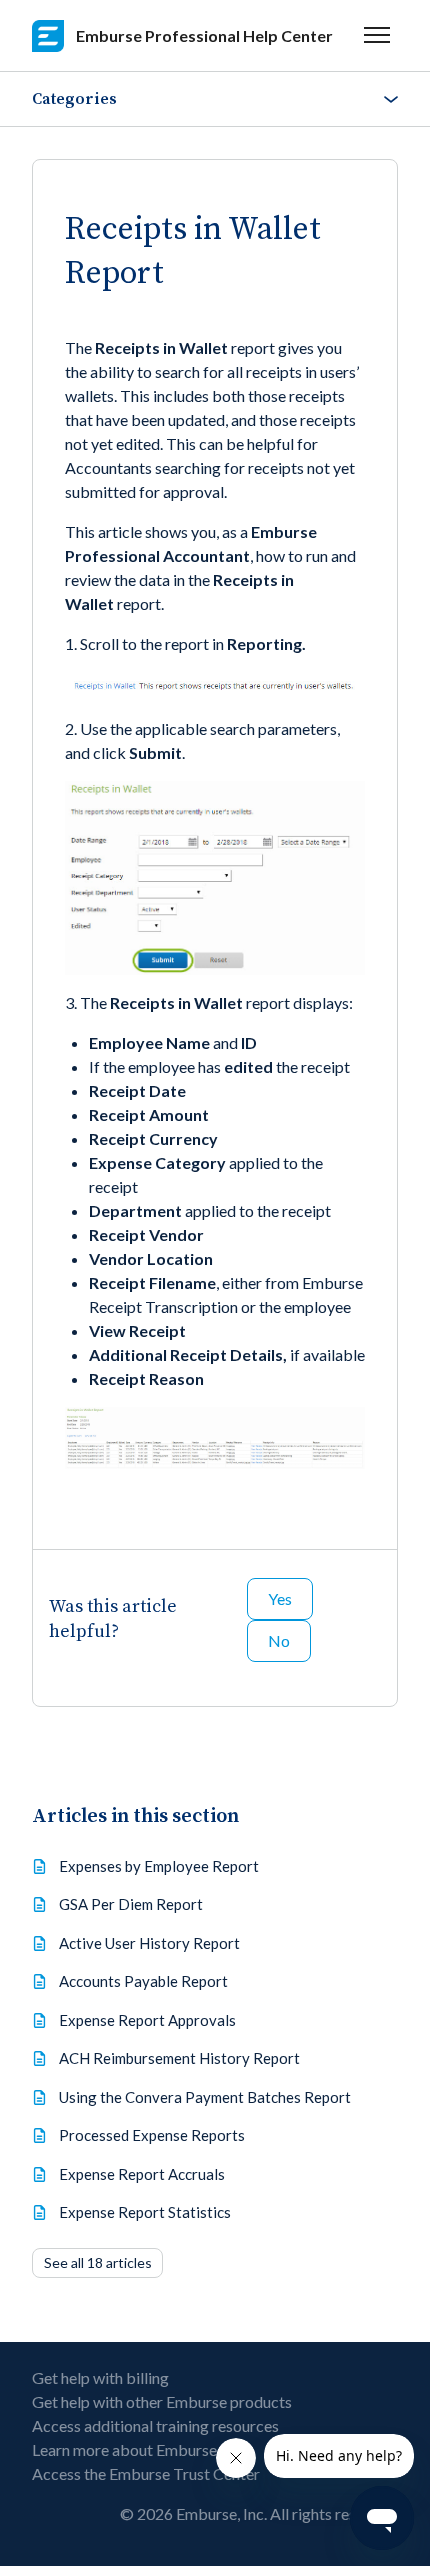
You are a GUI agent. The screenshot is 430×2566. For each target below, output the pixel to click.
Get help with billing (100, 2377)
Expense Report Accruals (142, 2174)
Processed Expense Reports (152, 2135)
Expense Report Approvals (147, 2020)
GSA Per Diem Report (131, 1904)
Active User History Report (149, 1943)
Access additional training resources (155, 2425)
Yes (280, 1598)
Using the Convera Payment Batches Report (205, 2097)
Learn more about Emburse (124, 2449)
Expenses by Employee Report (159, 1866)
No (279, 1640)
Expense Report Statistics (145, 2212)
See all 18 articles (98, 2262)
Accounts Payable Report (143, 1981)
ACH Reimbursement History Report (179, 2058)
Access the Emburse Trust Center (146, 2473)
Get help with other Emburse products (162, 2401)
